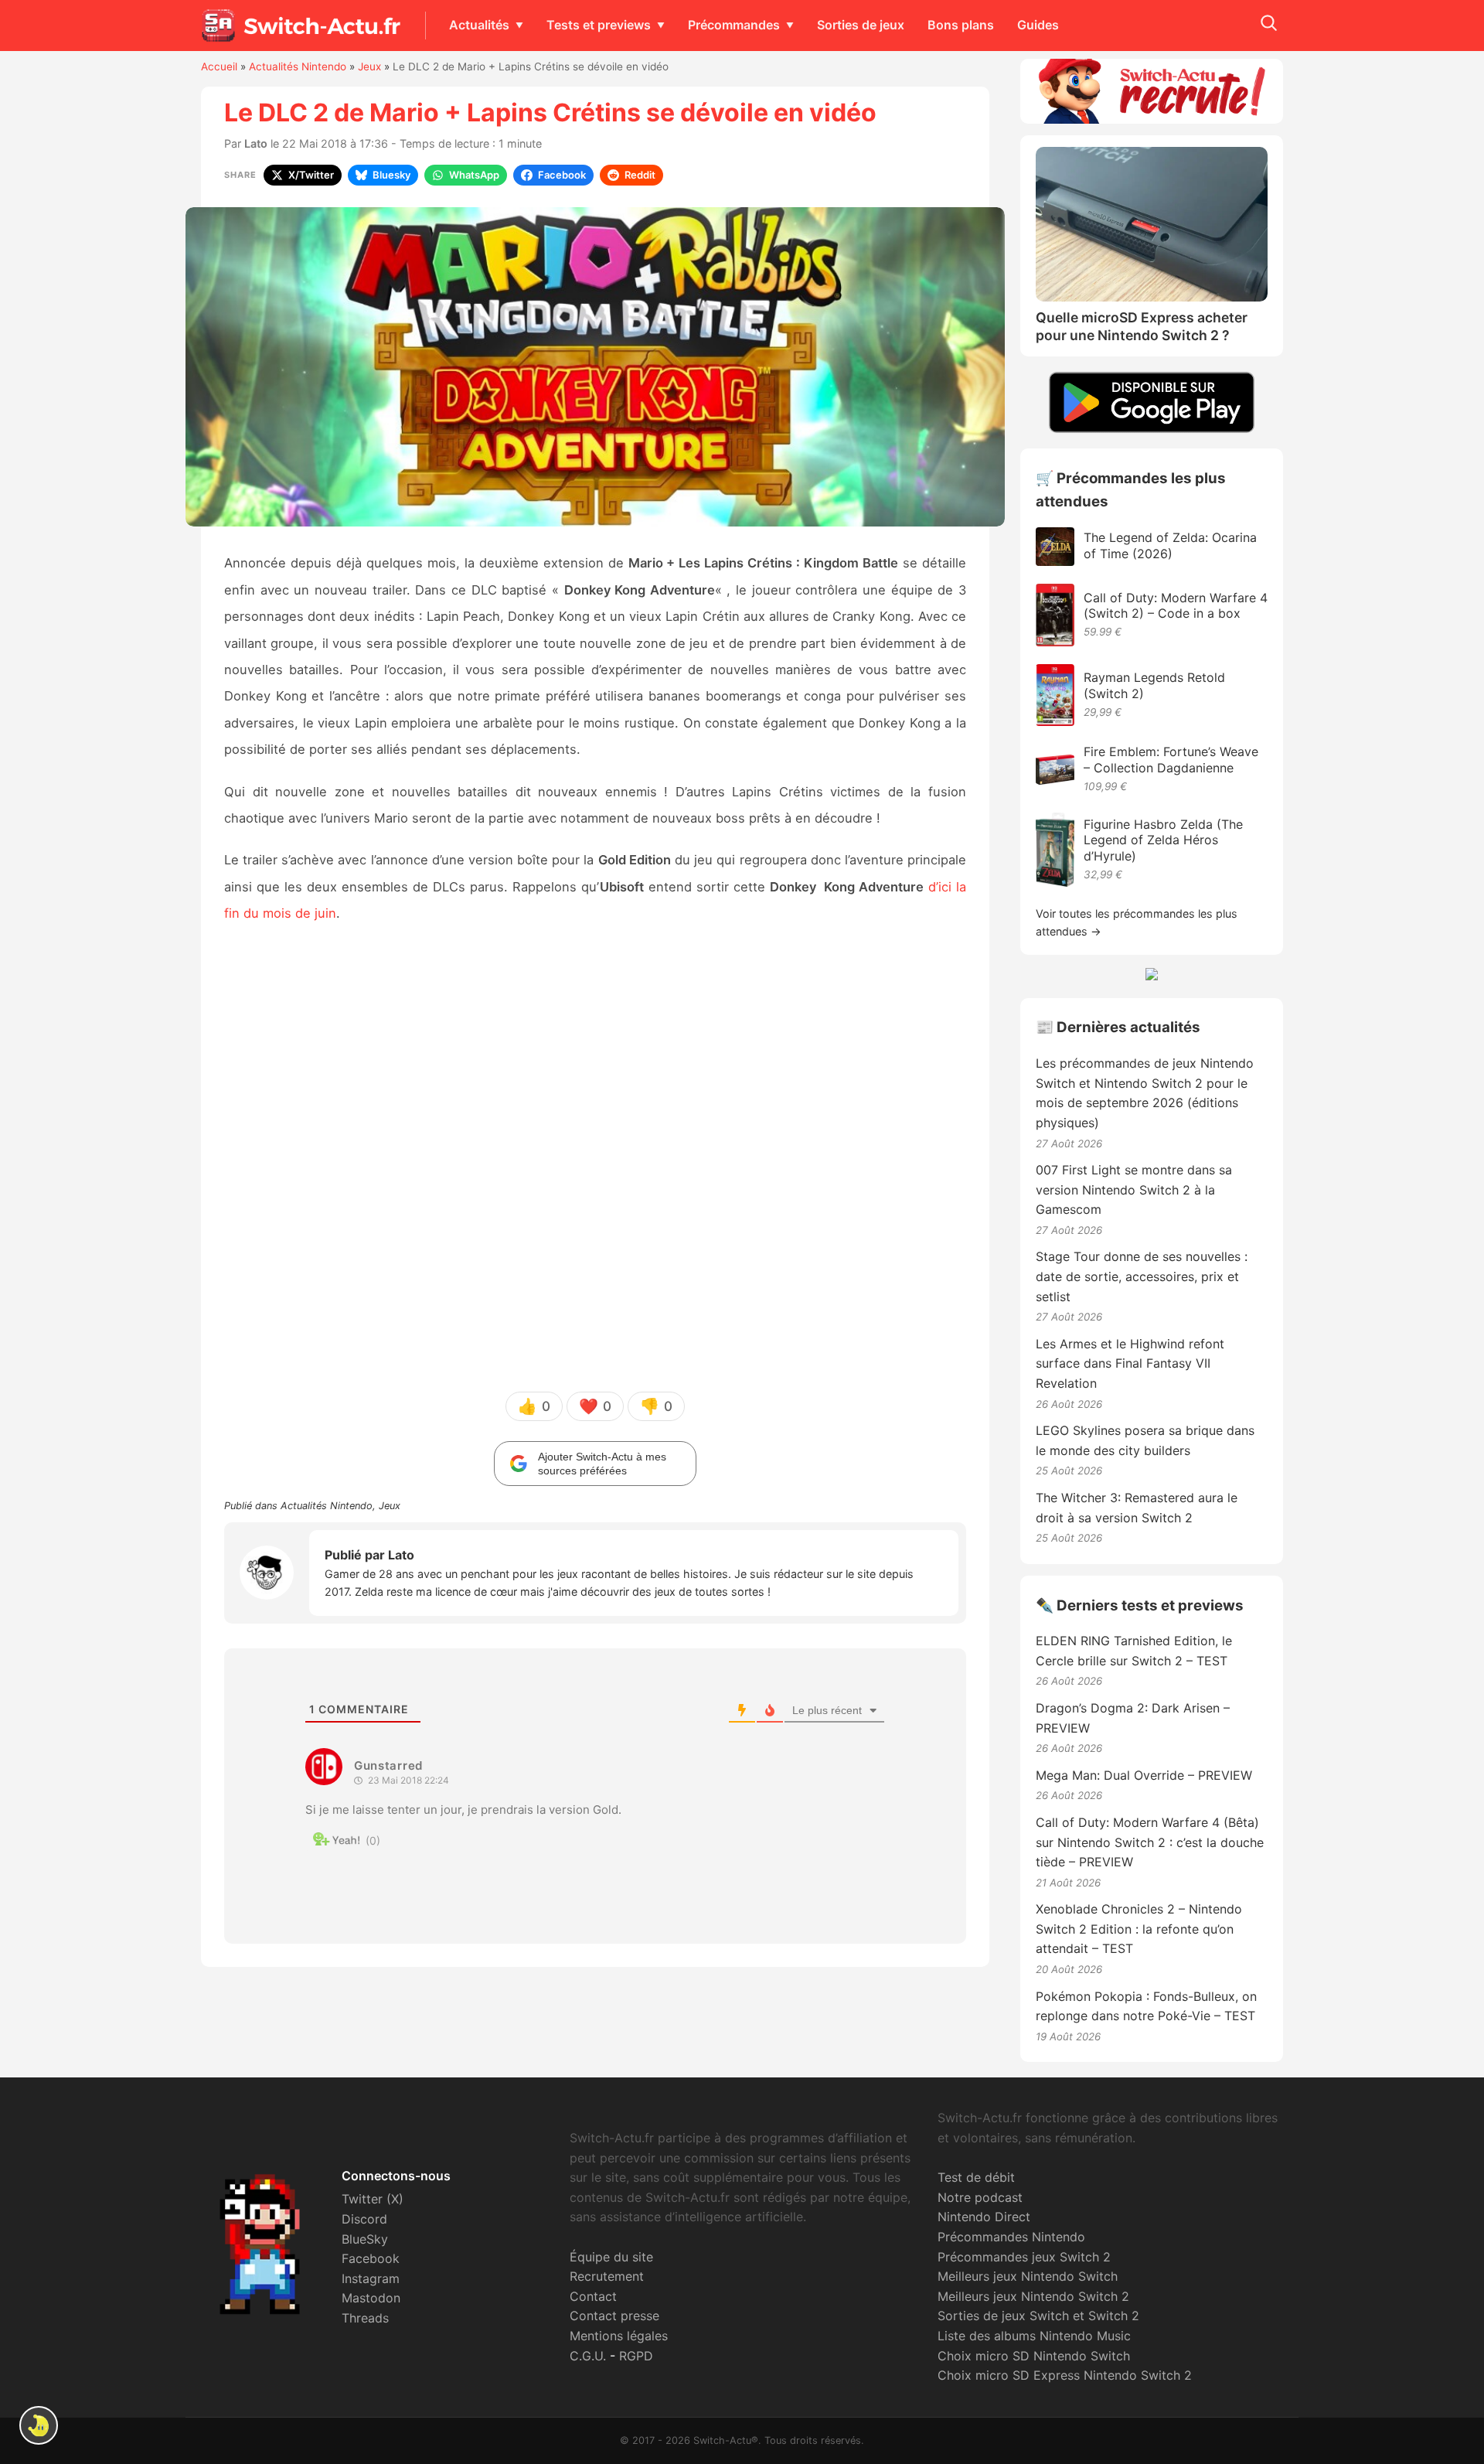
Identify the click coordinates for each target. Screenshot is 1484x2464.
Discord (364, 2219)
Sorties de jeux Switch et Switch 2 (1038, 2316)
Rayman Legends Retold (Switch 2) (1154, 685)
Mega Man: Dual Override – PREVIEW (1144, 1775)
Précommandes (734, 25)
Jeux (369, 66)
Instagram (371, 2278)
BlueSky (365, 2239)
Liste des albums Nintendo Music (1034, 2336)
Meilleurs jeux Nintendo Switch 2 (1033, 2296)
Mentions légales (619, 2336)
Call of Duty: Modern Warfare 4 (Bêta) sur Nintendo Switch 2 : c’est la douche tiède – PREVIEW (1150, 1842)
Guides (1038, 25)
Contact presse (614, 2316)
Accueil (219, 66)
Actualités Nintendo (298, 66)
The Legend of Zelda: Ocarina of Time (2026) (1170, 545)
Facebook (371, 2258)
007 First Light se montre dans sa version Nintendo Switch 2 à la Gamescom (1134, 1189)
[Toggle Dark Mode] (39, 2425)
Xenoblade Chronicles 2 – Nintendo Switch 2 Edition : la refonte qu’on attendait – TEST (1139, 1929)
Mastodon (371, 2298)
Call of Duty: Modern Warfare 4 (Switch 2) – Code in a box (1176, 606)
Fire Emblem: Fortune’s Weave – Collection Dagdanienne (1171, 760)
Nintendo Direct (984, 2217)
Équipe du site (611, 2257)
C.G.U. (588, 2356)
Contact (593, 2296)
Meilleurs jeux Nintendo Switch (1028, 2276)
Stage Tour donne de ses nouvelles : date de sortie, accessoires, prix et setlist (1142, 1276)
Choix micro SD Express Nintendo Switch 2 (1065, 2375)
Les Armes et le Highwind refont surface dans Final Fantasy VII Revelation (1130, 1363)
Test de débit (976, 2177)
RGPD (636, 2356)
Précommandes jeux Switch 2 (1024, 2257)
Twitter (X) (373, 2199)
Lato (256, 143)
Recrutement (607, 2276)
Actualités (479, 25)
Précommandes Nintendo (1011, 2237)
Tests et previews (599, 25)
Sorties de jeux (861, 25)
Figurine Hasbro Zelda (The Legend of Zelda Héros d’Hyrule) (1163, 840)
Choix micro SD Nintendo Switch (1034, 2356)
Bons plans (961, 25)
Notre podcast (980, 2197)
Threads (365, 2318)
